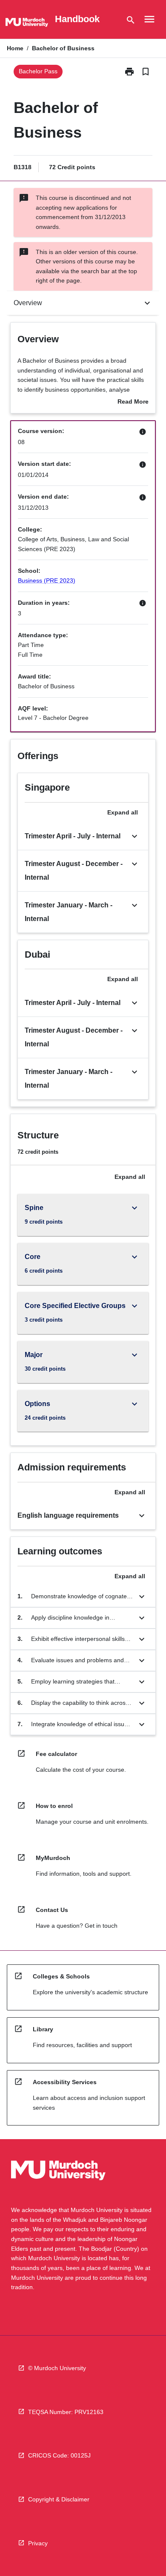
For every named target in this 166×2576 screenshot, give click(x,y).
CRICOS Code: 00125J (59, 2455)
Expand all (123, 812)
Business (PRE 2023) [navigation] (47, 580)
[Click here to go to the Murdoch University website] (27, 24)
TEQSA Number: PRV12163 (66, 2412)
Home (15, 48)
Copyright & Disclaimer (59, 2499)
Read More (133, 402)
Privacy (38, 2543)
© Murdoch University (57, 2368)
